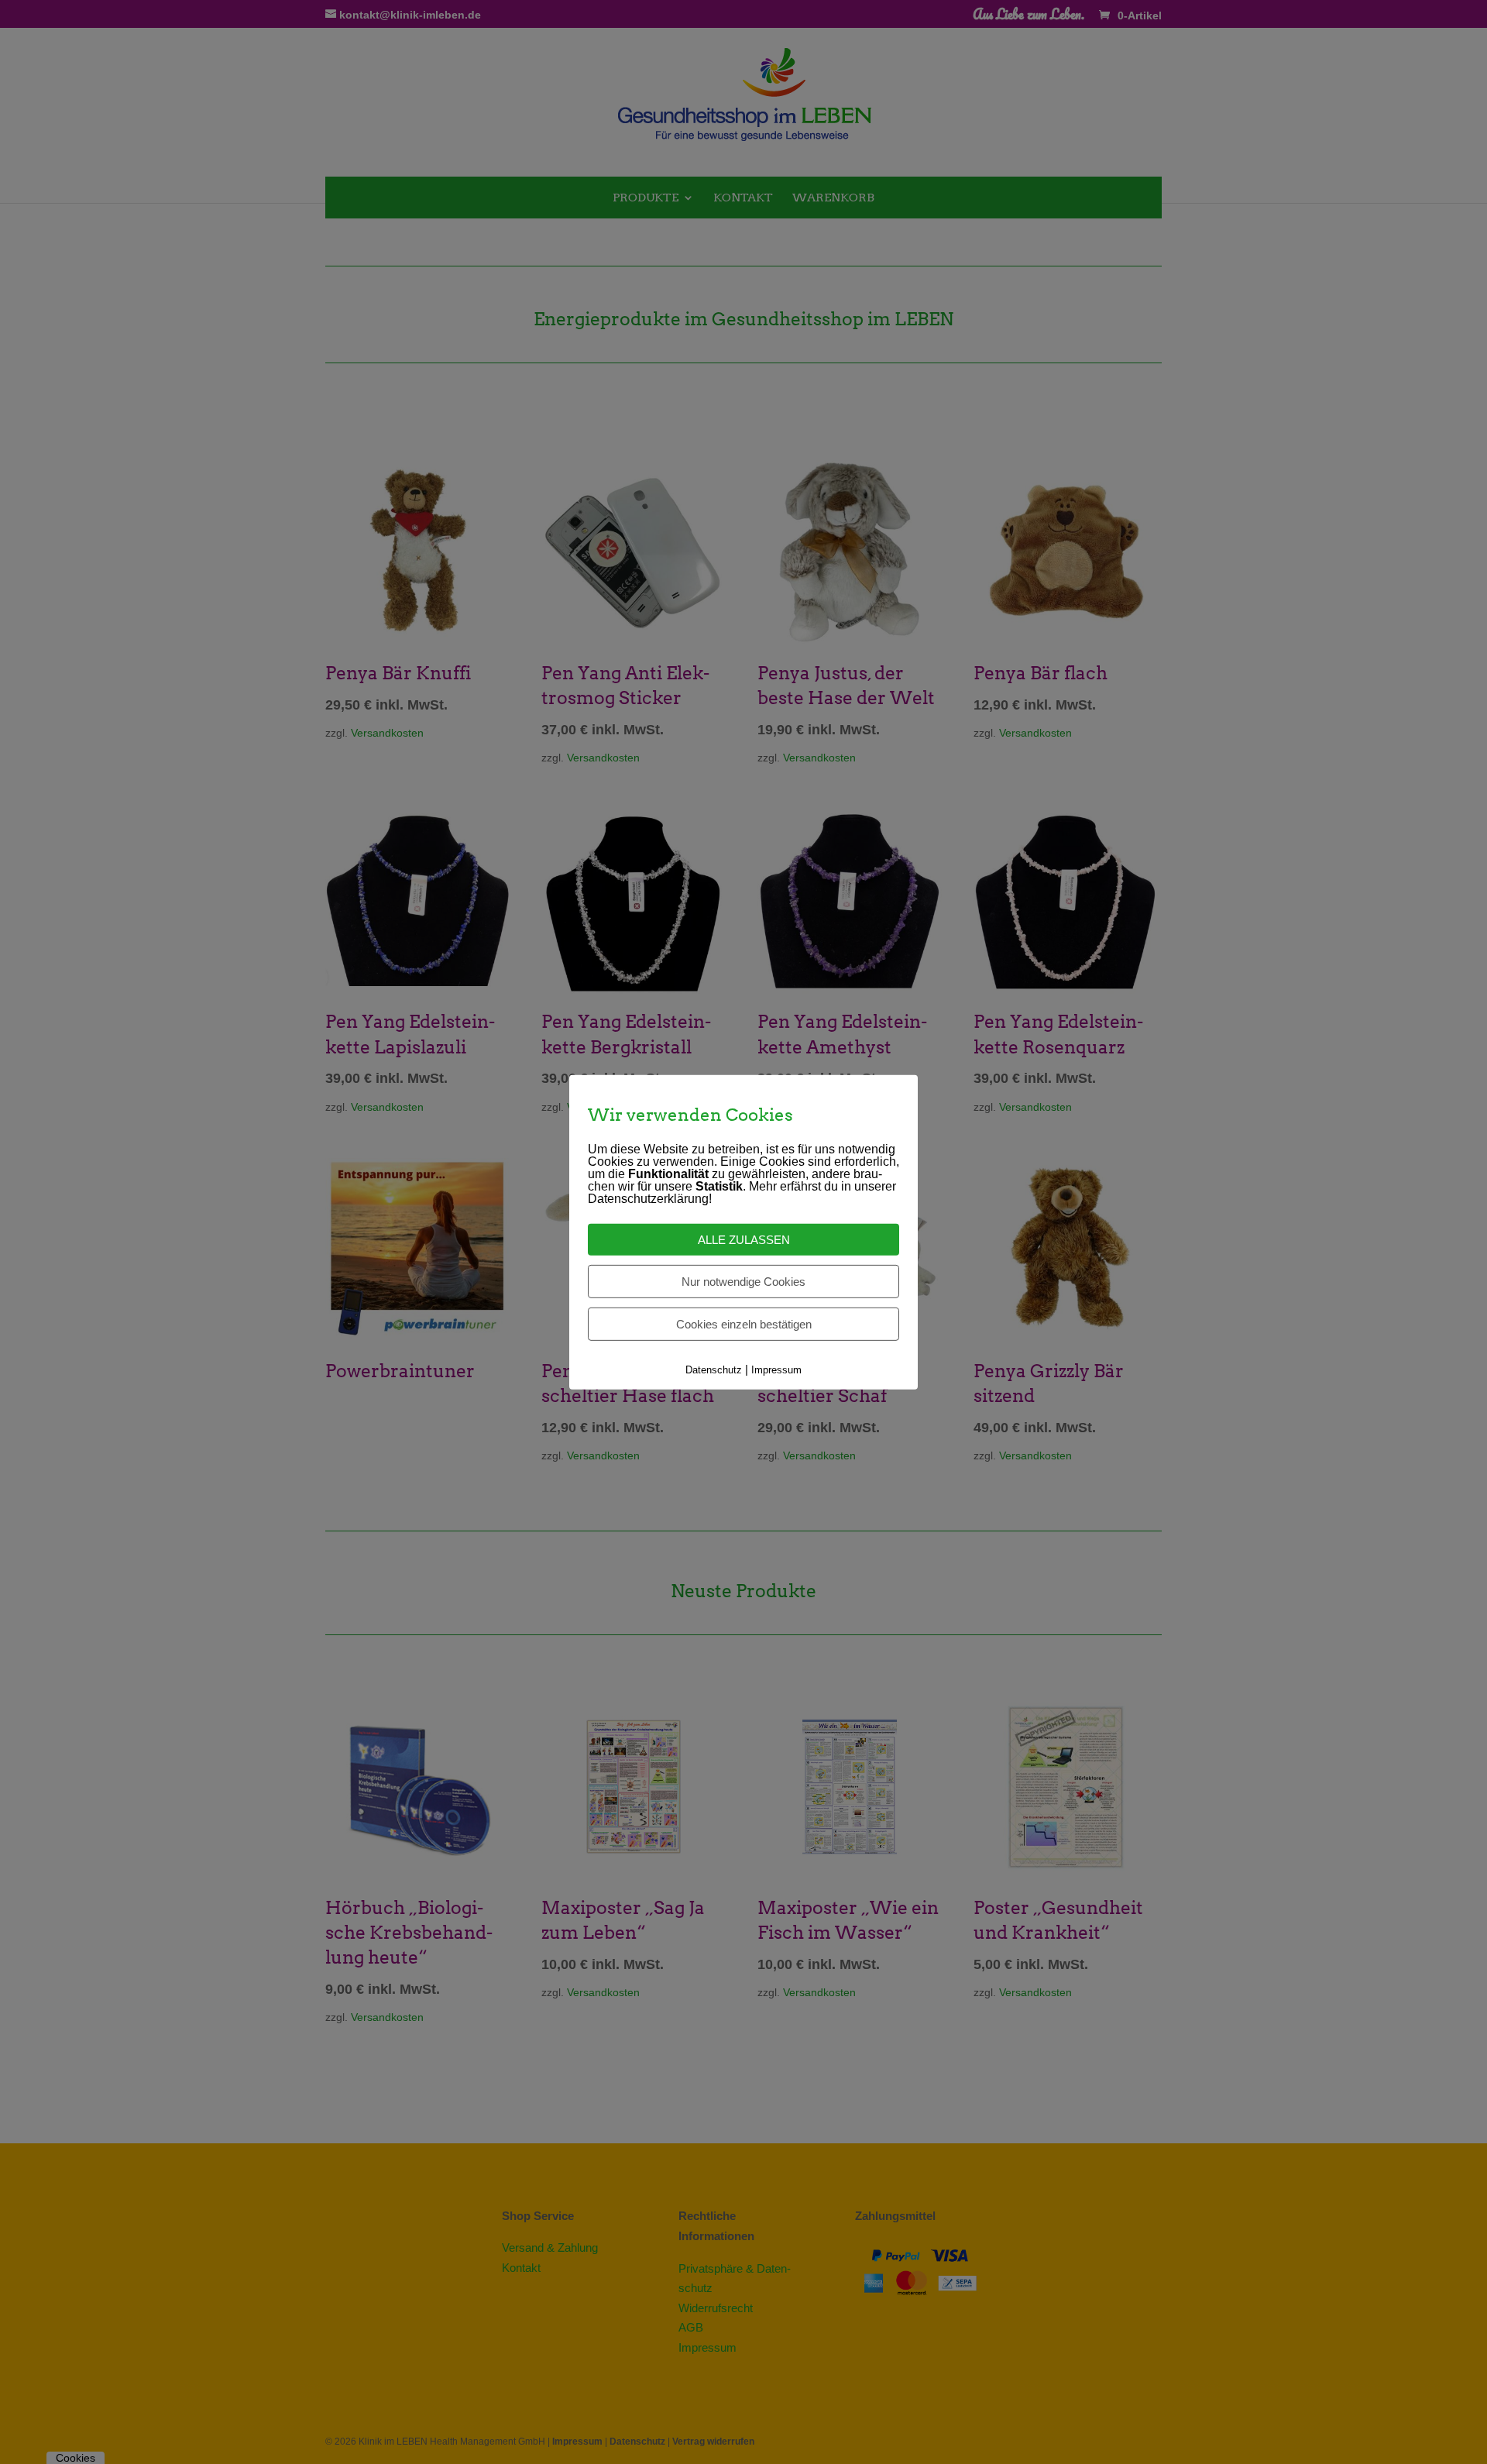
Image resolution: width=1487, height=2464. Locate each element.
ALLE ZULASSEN (744, 1240)
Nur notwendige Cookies (743, 1282)
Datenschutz (714, 1370)
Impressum (776, 1370)
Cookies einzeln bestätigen (744, 1324)
